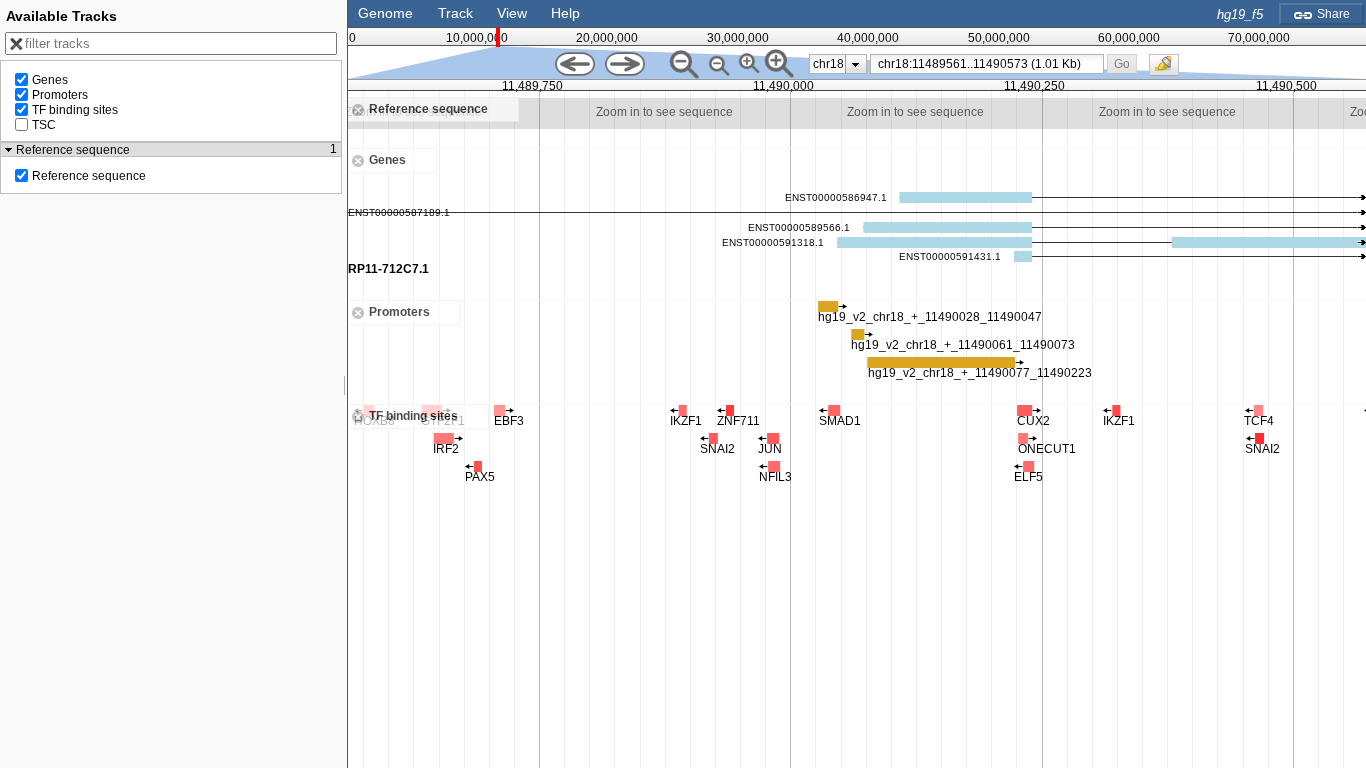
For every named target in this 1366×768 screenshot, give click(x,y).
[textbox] (991, 64)
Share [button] (1332, 14)
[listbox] (838, 64)
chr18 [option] (828, 64)
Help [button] (565, 13)
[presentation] (855, 64)
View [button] (512, 13)
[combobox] (987, 64)
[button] (1121, 63)
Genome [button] (385, 13)
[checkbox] (1169, 70)
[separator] (345, 384)
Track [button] (455, 13)
